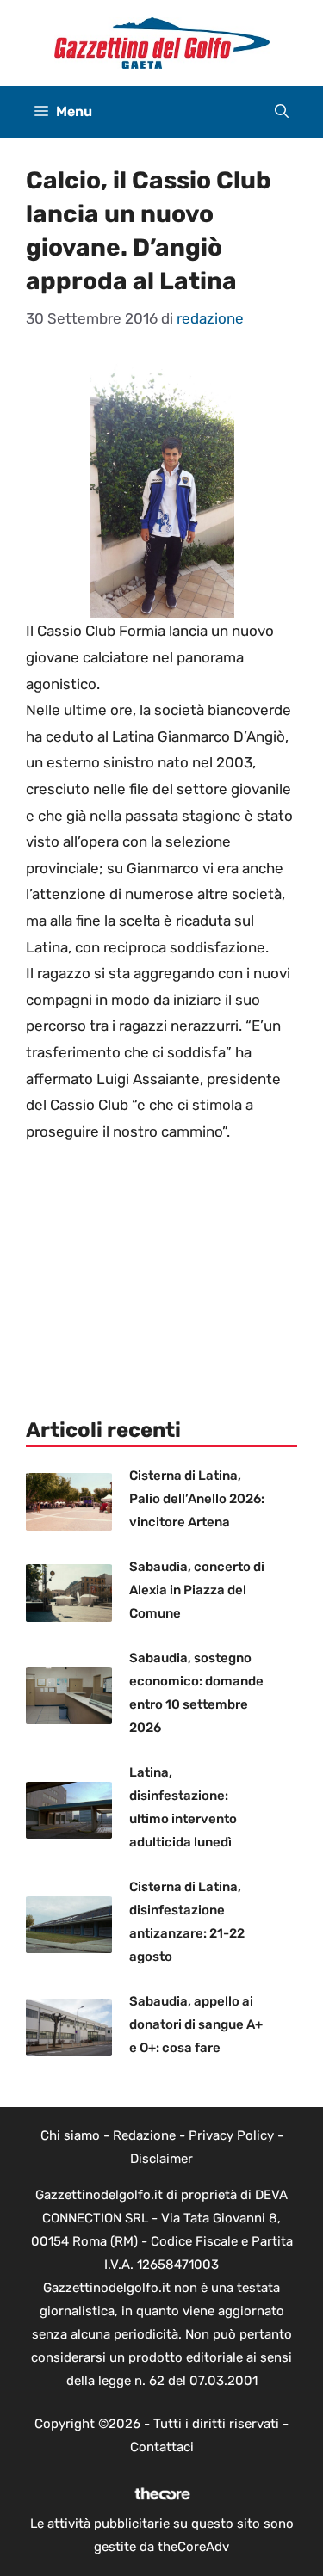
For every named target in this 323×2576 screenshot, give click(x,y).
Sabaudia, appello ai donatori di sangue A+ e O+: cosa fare (196, 2024)
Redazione (144, 2135)
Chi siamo (70, 2135)
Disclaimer (161, 2159)
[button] (282, 112)
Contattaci (162, 2447)
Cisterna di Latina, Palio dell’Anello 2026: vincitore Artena (197, 1499)
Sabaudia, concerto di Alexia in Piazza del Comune (197, 1590)
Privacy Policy (231, 2135)
